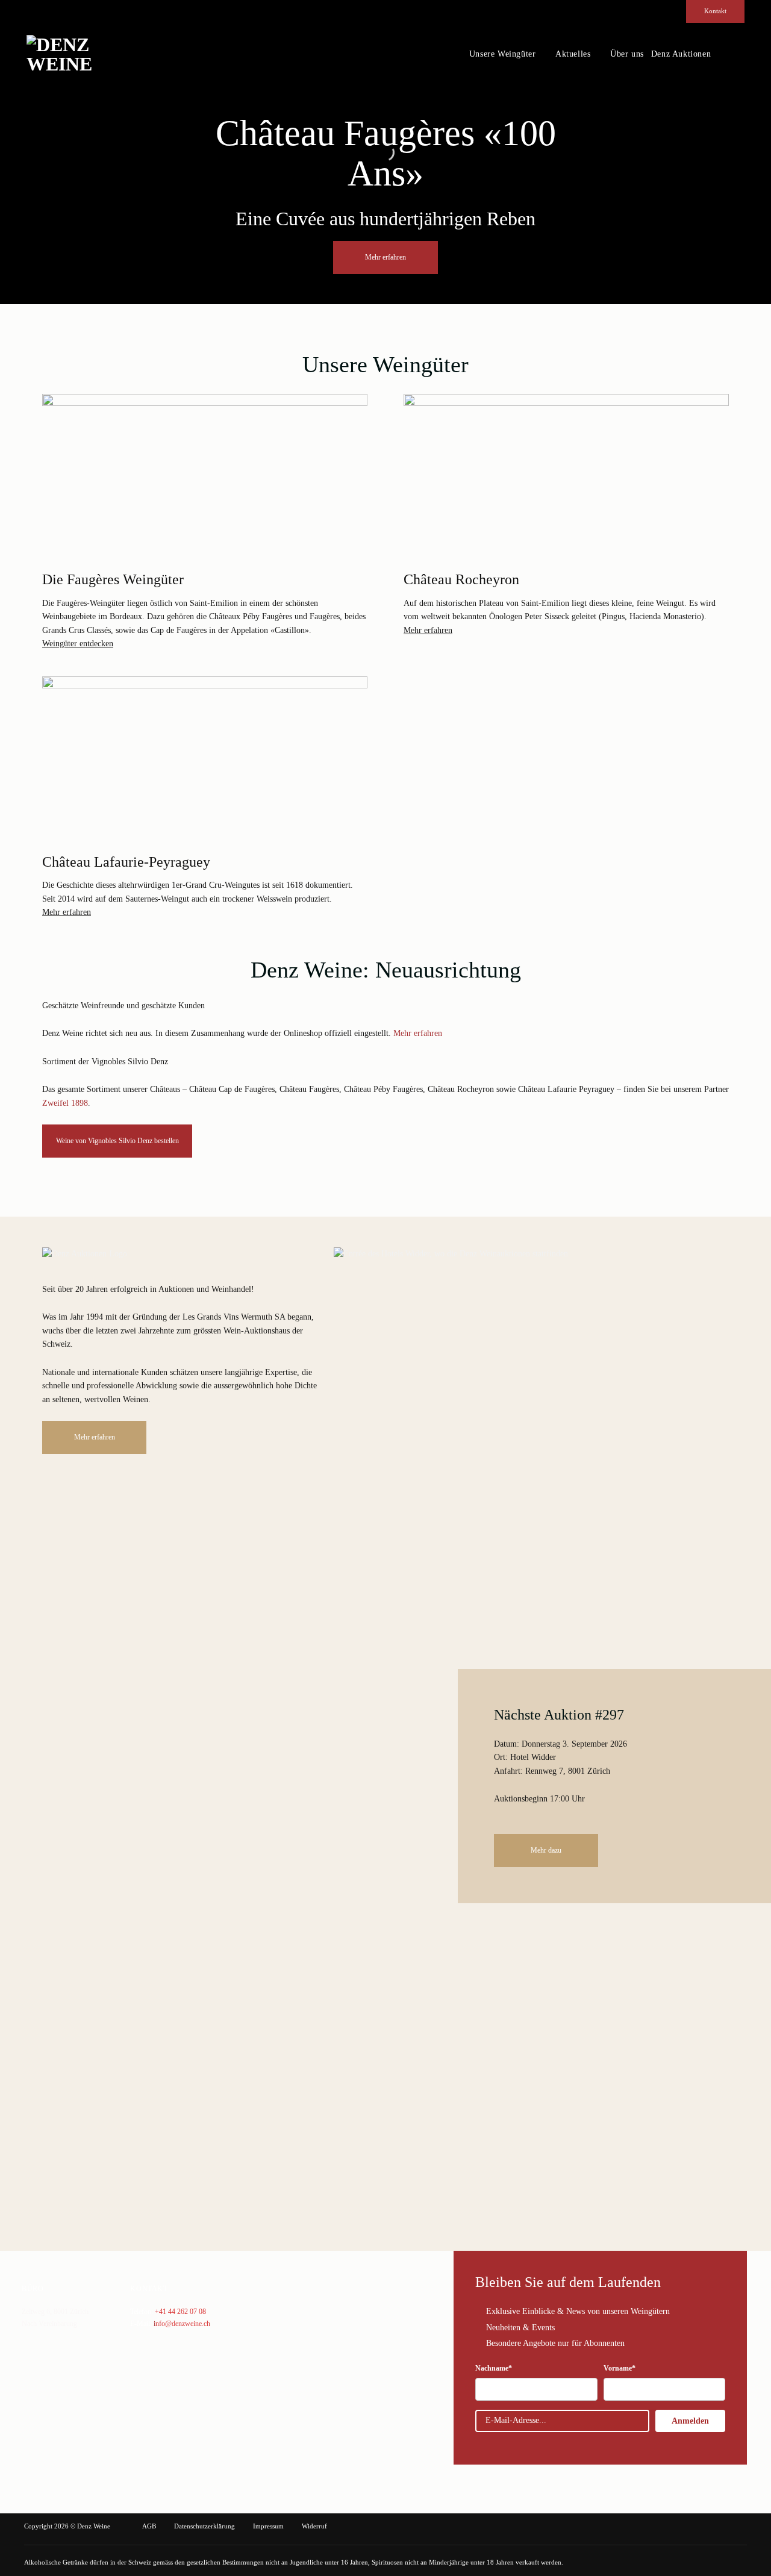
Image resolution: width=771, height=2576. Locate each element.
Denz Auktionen (681, 54)
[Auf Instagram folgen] (731, 54)
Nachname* (494, 2368)
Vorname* (620, 2368)
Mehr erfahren (428, 630)
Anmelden (690, 2421)
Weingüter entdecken (78, 644)
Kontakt (715, 11)
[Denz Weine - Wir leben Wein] (84, 54)
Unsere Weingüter (503, 54)
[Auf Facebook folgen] (717, 54)
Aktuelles (573, 54)
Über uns (627, 54)
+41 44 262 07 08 (180, 2312)
